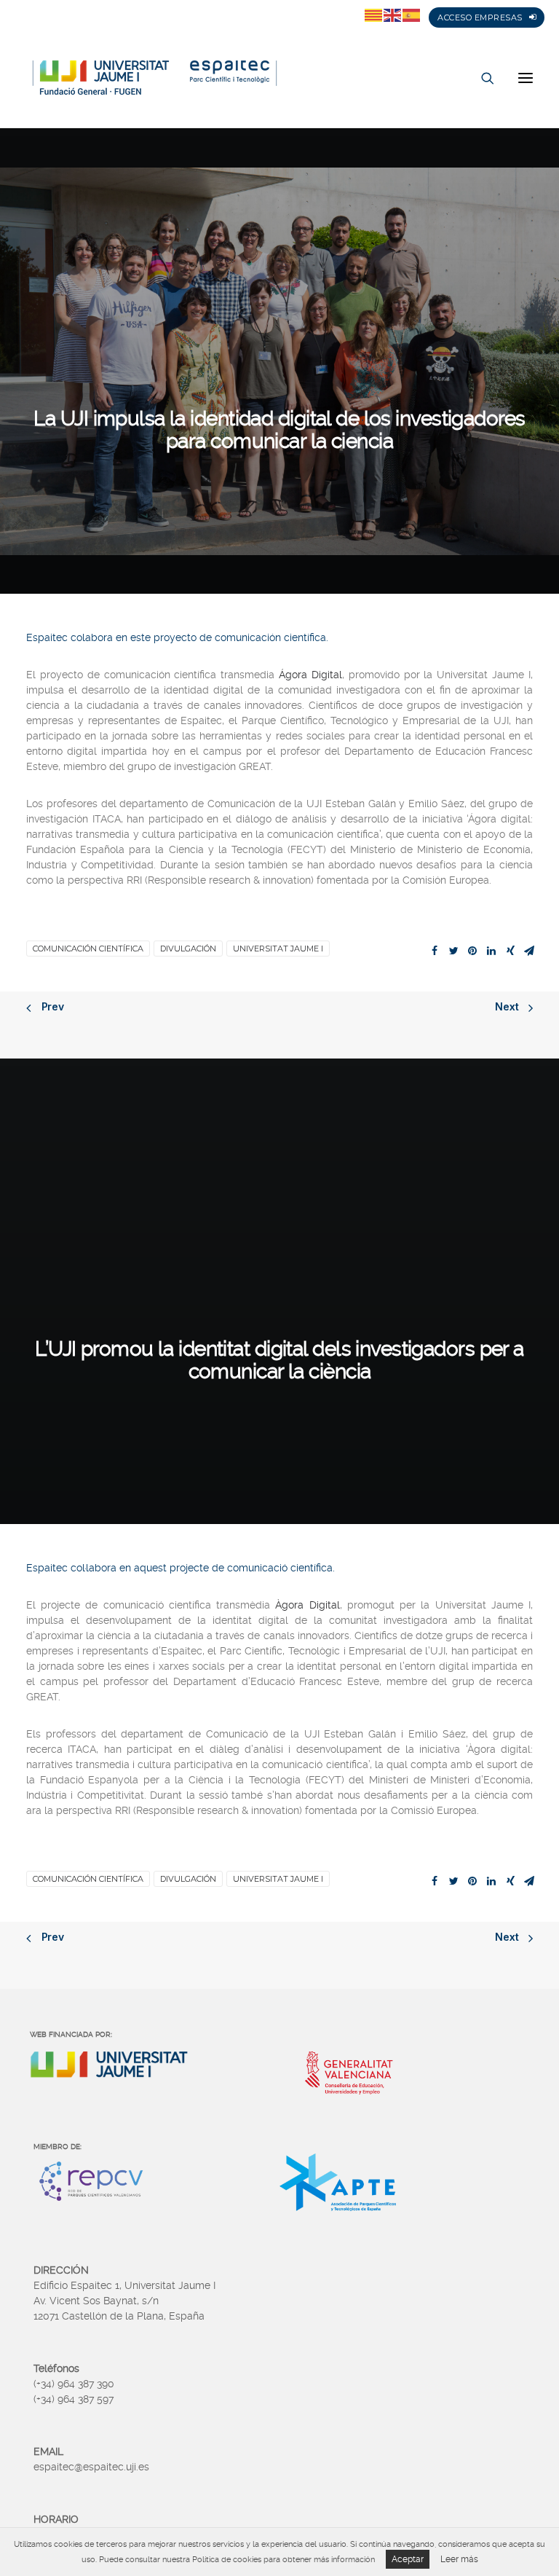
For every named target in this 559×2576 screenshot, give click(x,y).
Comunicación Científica (88, 949)
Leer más (459, 2559)
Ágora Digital (310, 675)
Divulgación (188, 949)
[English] (393, 15)
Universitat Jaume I (278, 949)
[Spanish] (412, 15)
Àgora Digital (307, 1605)
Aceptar (408, 2559)
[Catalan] (374, 15)
